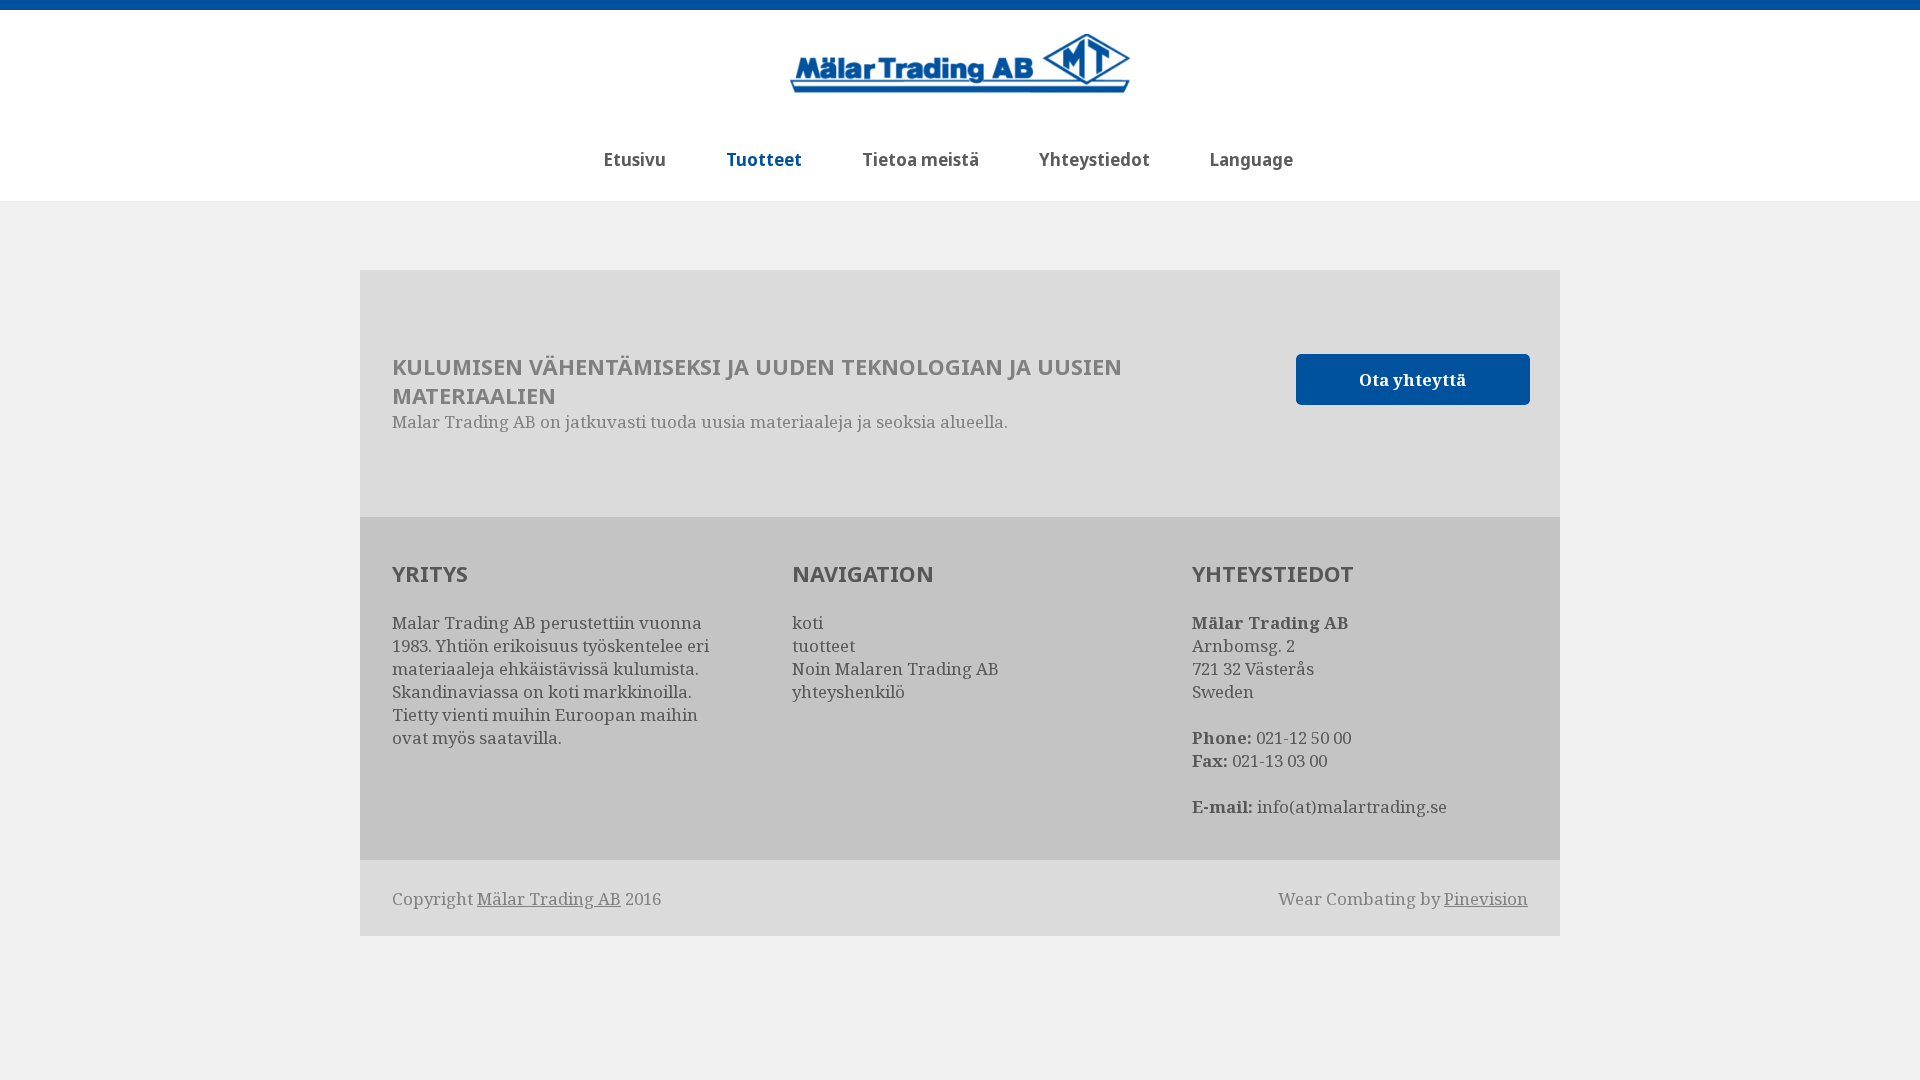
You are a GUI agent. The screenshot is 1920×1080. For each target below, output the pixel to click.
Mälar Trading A (543, 898)
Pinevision (1486, 898)
